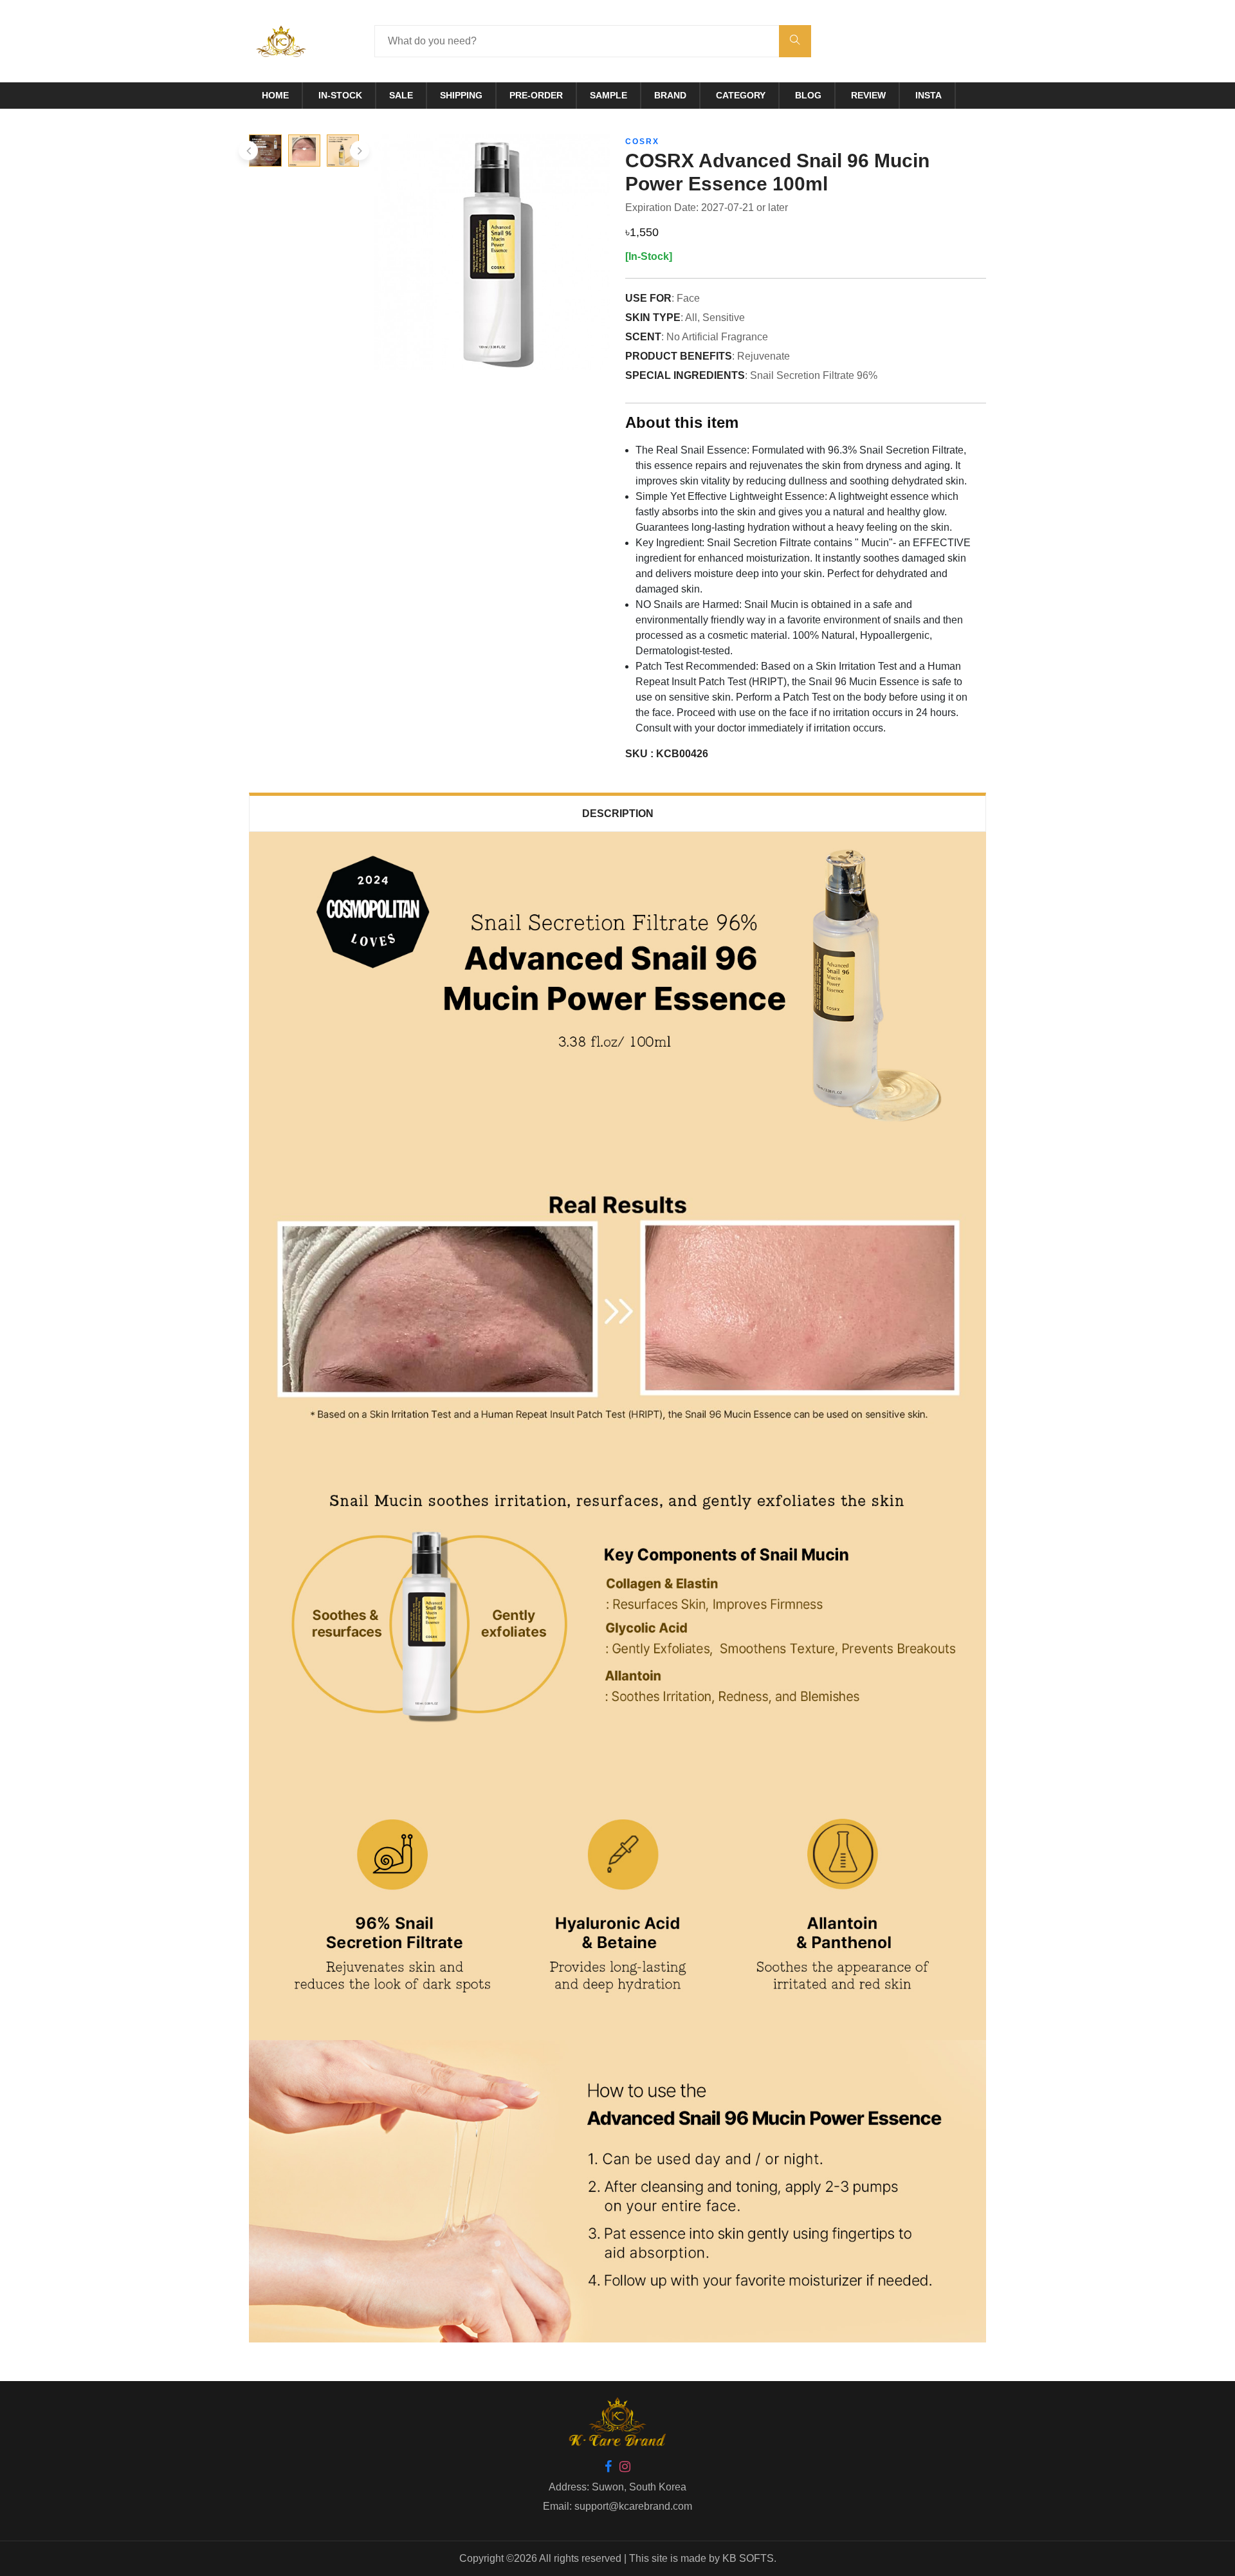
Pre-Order (536, 95)
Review (868, 95)
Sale (401, 95)
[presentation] (248, 151)
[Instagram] (625, 2468)
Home (275, 95)
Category (741, 95)
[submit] (795, 41)
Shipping (461, 95)
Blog (808, 95)
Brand (670, 95)
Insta (929, 95)
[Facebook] (608, 2468)
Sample (608, 95)
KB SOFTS (748, 2558)
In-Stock (340, 95)
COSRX (642, 142)
